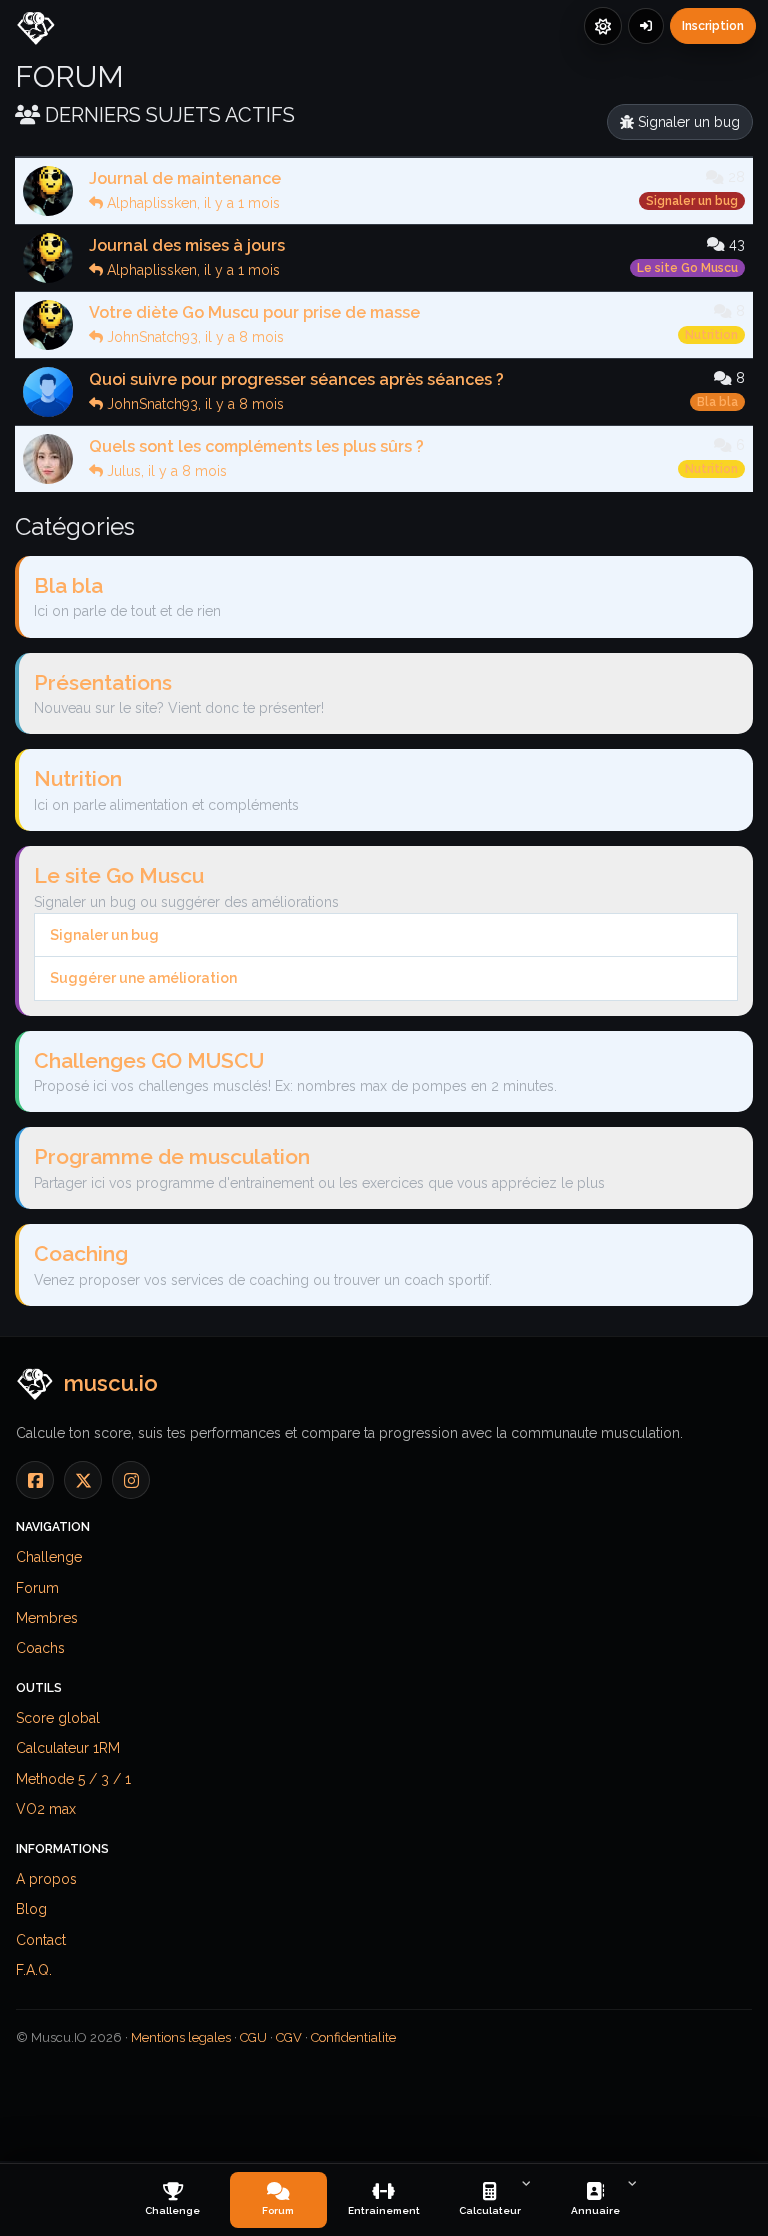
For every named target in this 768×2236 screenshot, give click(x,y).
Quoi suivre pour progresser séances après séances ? (296, 379)
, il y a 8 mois (195, 337)
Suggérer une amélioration (143, 978)
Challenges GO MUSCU (149, 1060)
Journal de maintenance (185, 178)
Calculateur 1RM (68, 1748)
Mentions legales (181, 2037)
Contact (41, 1940)
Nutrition (711, 335)
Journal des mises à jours (187, 245)
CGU (253, 2037)
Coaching (81, 1253)
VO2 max (46, 1809)
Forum (37, 1588)
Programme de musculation (172, 1156)
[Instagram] (131, 1480)
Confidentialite (353, 2037)
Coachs (40, 1648)
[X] (83, 1480)
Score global (58, 1718)
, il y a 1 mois (193, 203)
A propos (46, 1879)
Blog (31, 1909)
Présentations (103, 682)
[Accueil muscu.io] (40, 30)
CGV (289, 2037)
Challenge (49, 1557)
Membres (47, 1618)
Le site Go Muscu (687, 268)
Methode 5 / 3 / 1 (73, 1779)
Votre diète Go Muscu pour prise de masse (254, 312)
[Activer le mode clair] (603, 26)
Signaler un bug (687, 122)
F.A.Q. (34, 1970)
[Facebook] (35, 1480)
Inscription (713, 26)
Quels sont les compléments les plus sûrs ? (256, 446)
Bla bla (717, 402)
